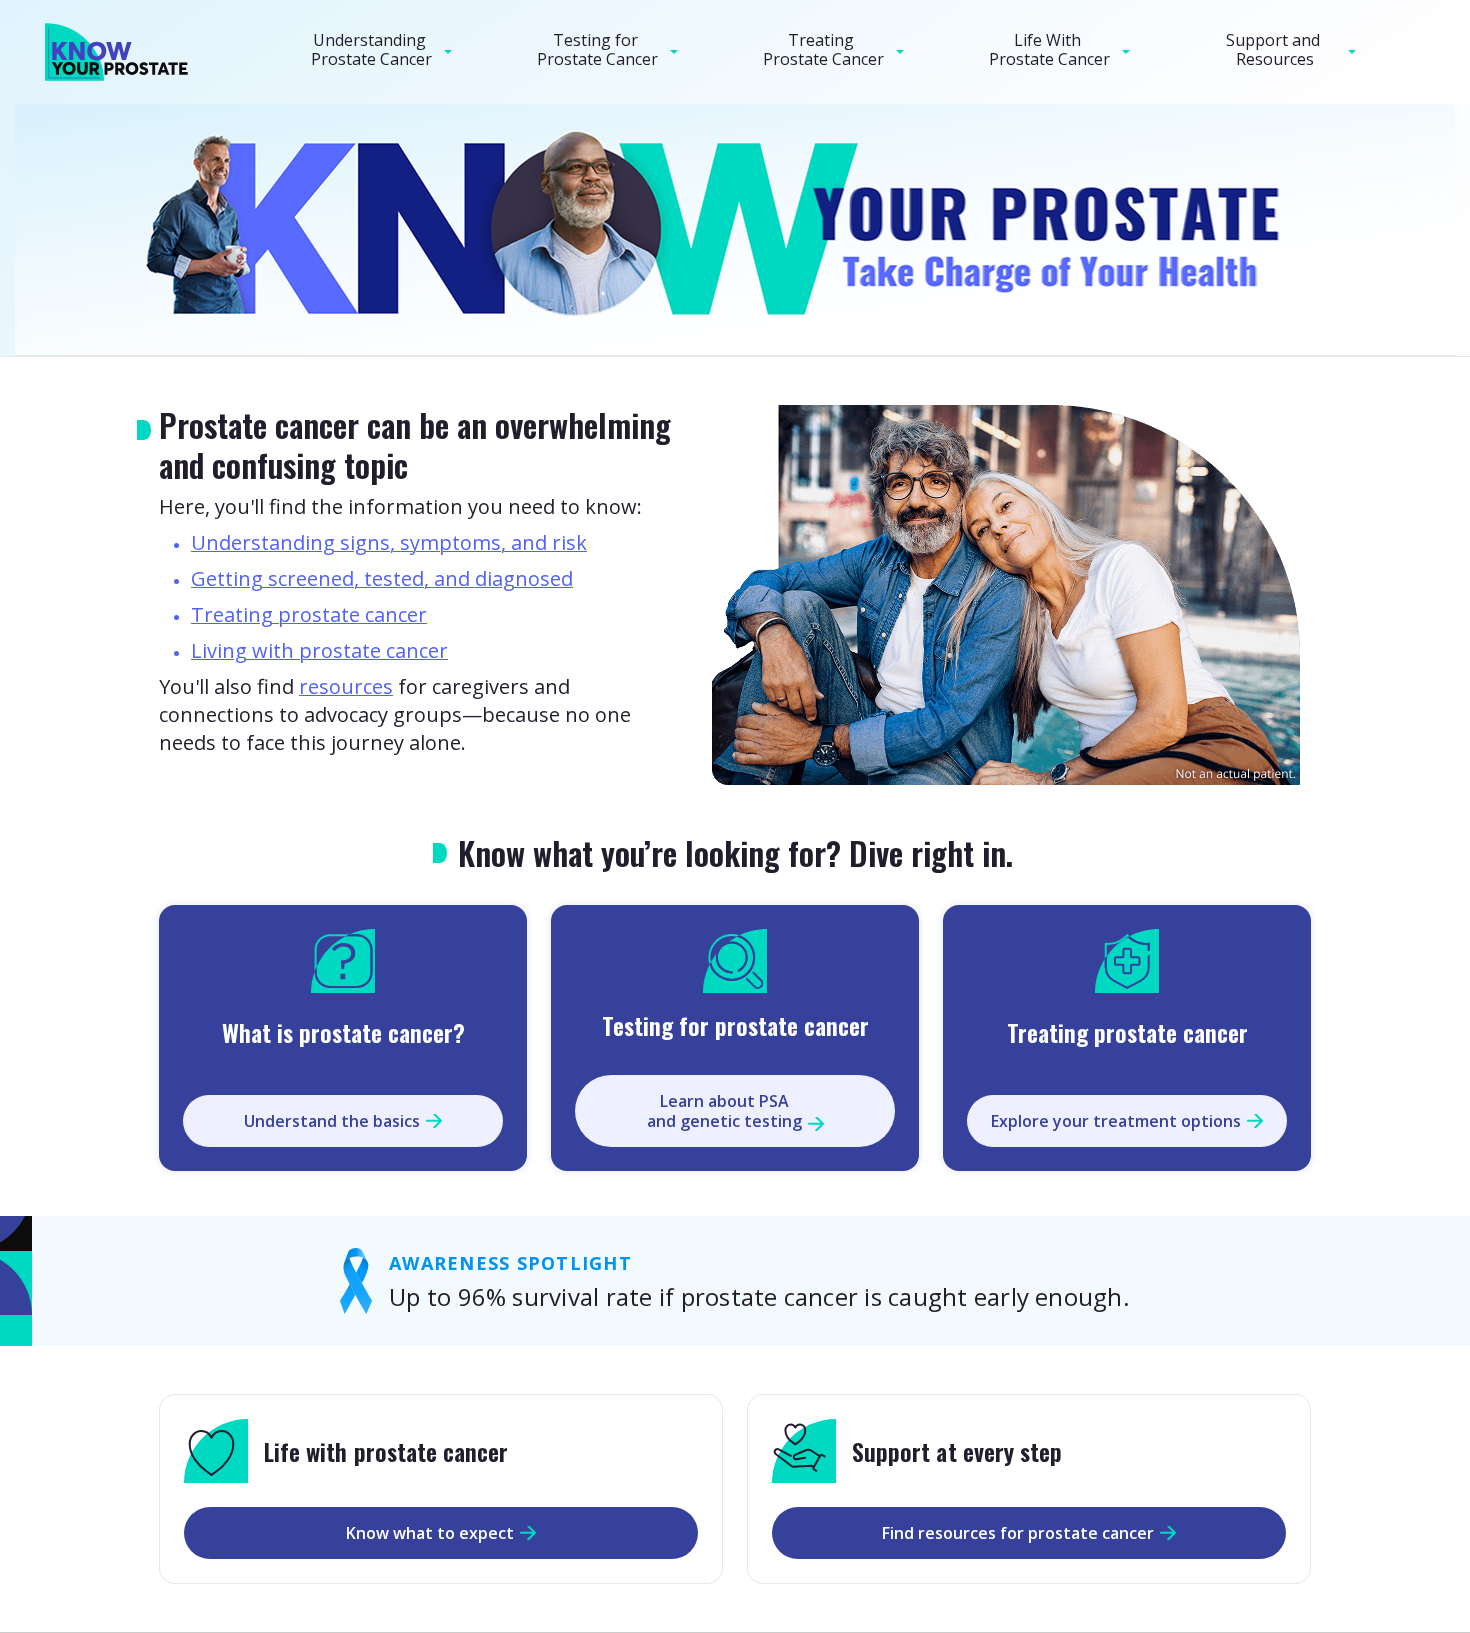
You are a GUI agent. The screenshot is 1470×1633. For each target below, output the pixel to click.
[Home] (123, 52)
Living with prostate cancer (319, 650)
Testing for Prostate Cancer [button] (597, 50)
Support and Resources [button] (1275, 50)
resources (346, 686)
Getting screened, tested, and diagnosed (382, 578)
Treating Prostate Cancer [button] (823, 50)
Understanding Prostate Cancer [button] (371, 50)
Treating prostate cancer (309, 614)
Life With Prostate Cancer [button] (1049, 50)
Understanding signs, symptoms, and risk (389, 542)
